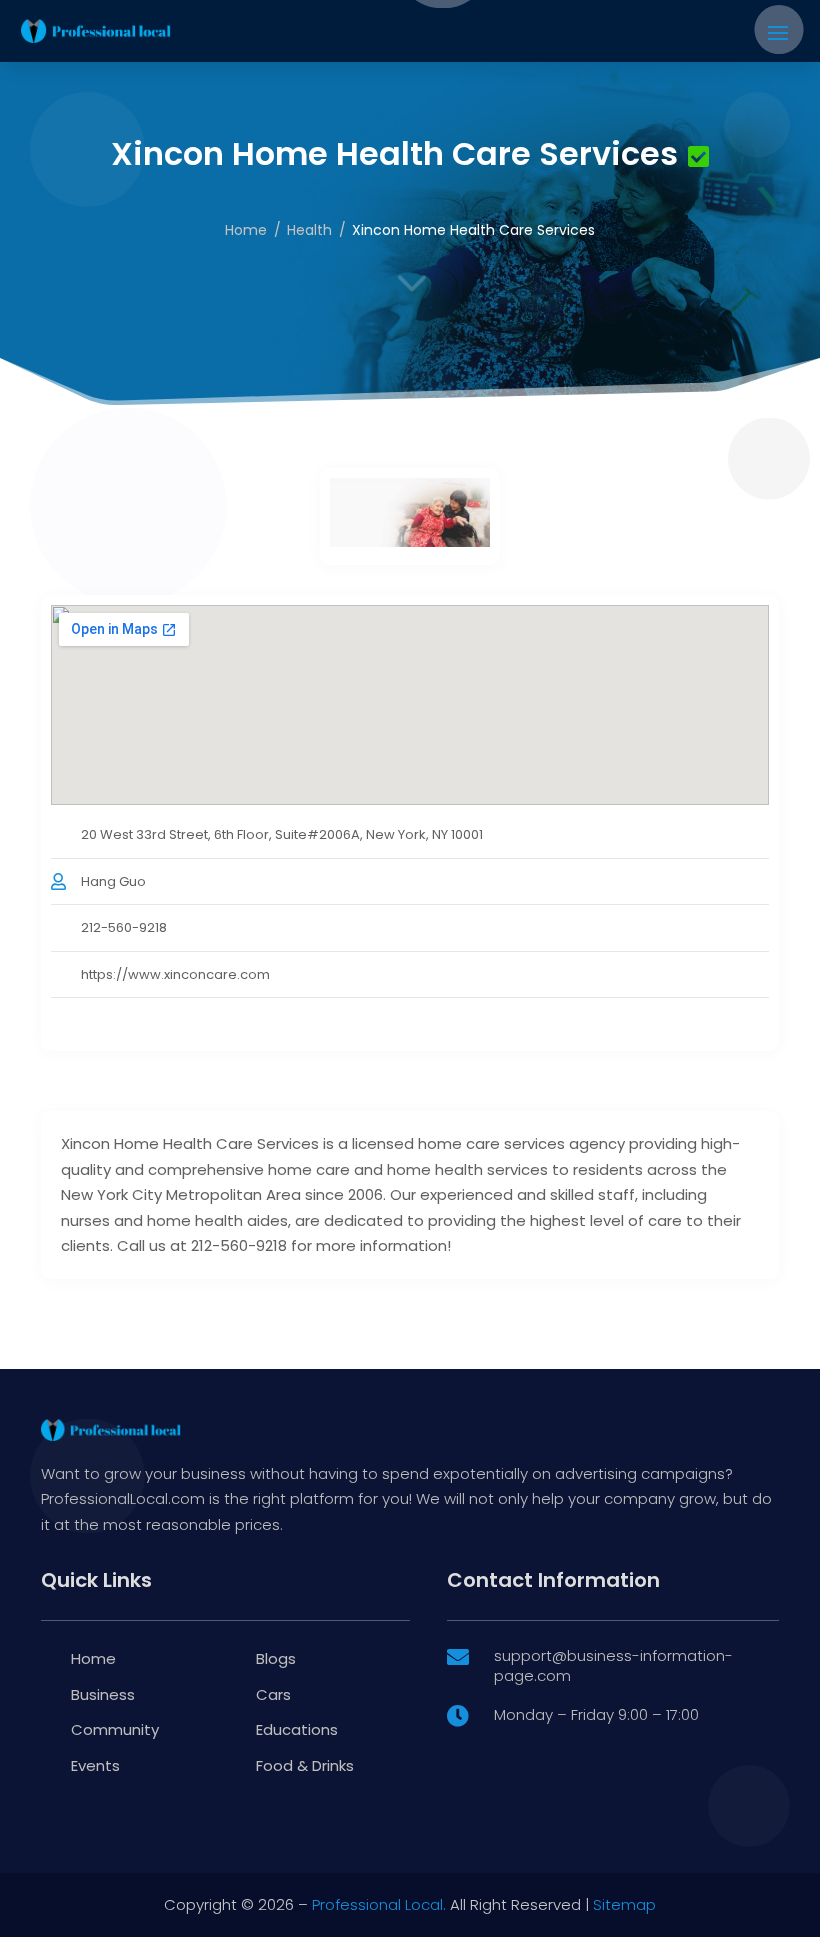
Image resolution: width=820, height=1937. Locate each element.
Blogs (276, 1658)
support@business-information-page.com (613, 1665)
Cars (273, 1694)
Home (246, 230)
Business (103, 1694)
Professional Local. (379, 1904)
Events (95, 1765)
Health (309, 230)
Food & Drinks (305, 1765)
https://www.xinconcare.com (175, 974)
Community (115, 1729)
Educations (297, 1729)
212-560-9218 (124, 927)
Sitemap (624, 1904)
